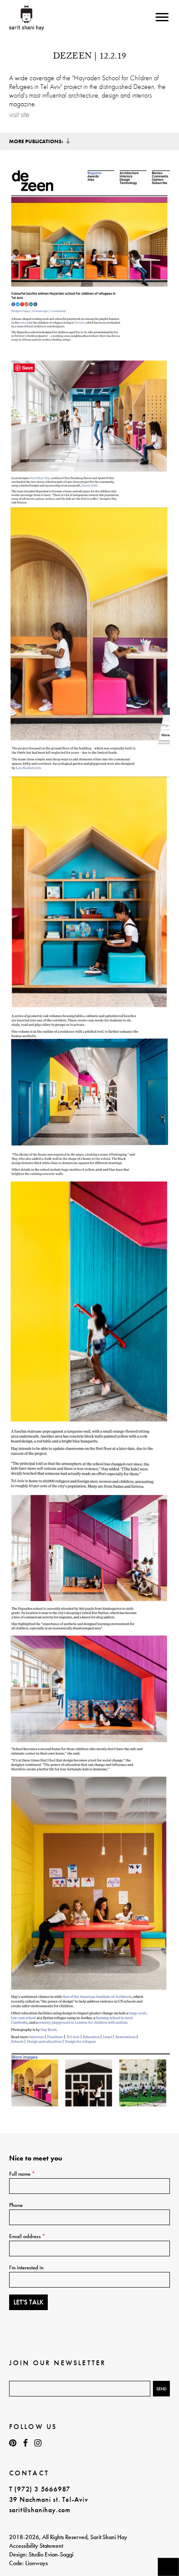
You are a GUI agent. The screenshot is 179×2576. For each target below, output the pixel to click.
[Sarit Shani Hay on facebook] (26, 2443)
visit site (19, 115)
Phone (16, 2205)
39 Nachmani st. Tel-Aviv (49, 2499)
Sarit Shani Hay (27, 18)
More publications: (36, 141)
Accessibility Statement (36, 2546)
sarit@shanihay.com (40, 2510)
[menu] (162, 17)
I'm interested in (26, 2267)
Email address (27, 2236)
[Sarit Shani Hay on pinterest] (13, 2443)
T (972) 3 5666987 (40, 2489)
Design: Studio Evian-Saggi (41, 2554)
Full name (22, 2174)
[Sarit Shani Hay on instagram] (38, 2443)
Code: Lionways (28, 2563)
